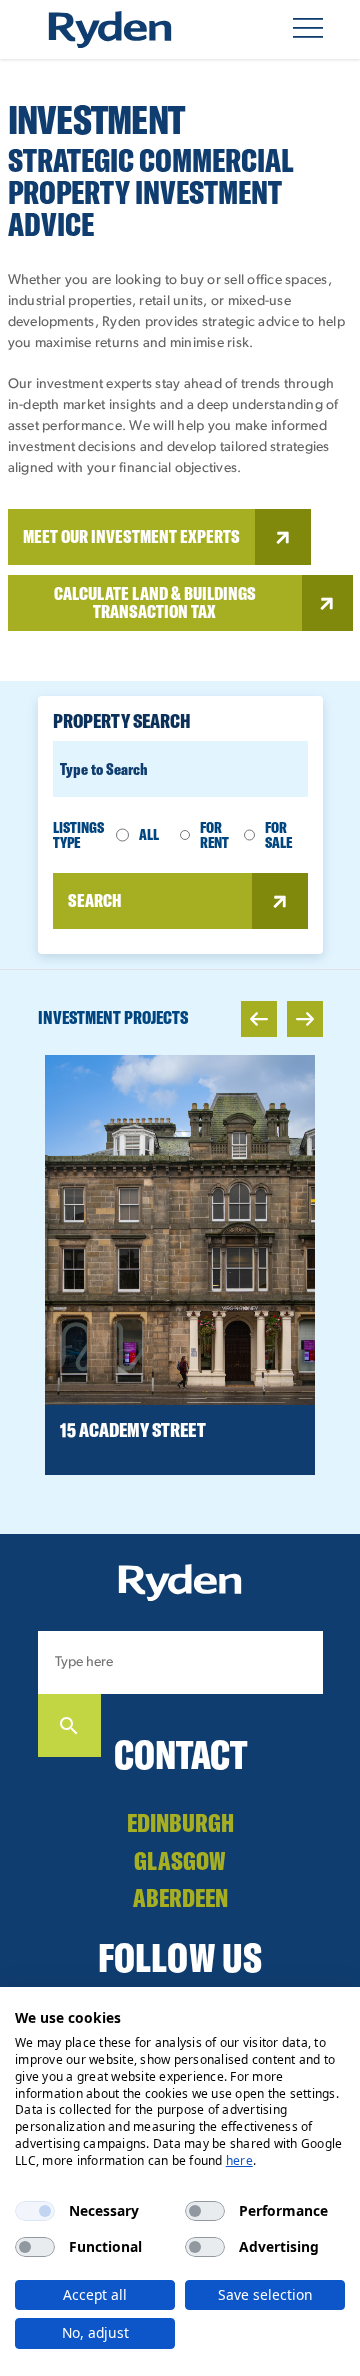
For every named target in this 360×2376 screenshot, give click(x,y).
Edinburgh (180, 1822)
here (239, 2160)
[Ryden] (110, 29)
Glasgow (180, 1860)
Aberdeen (180, 1897)
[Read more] (180, 1230)
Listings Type (78, 835)
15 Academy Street (133, 1429)
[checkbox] (35, 2211)
